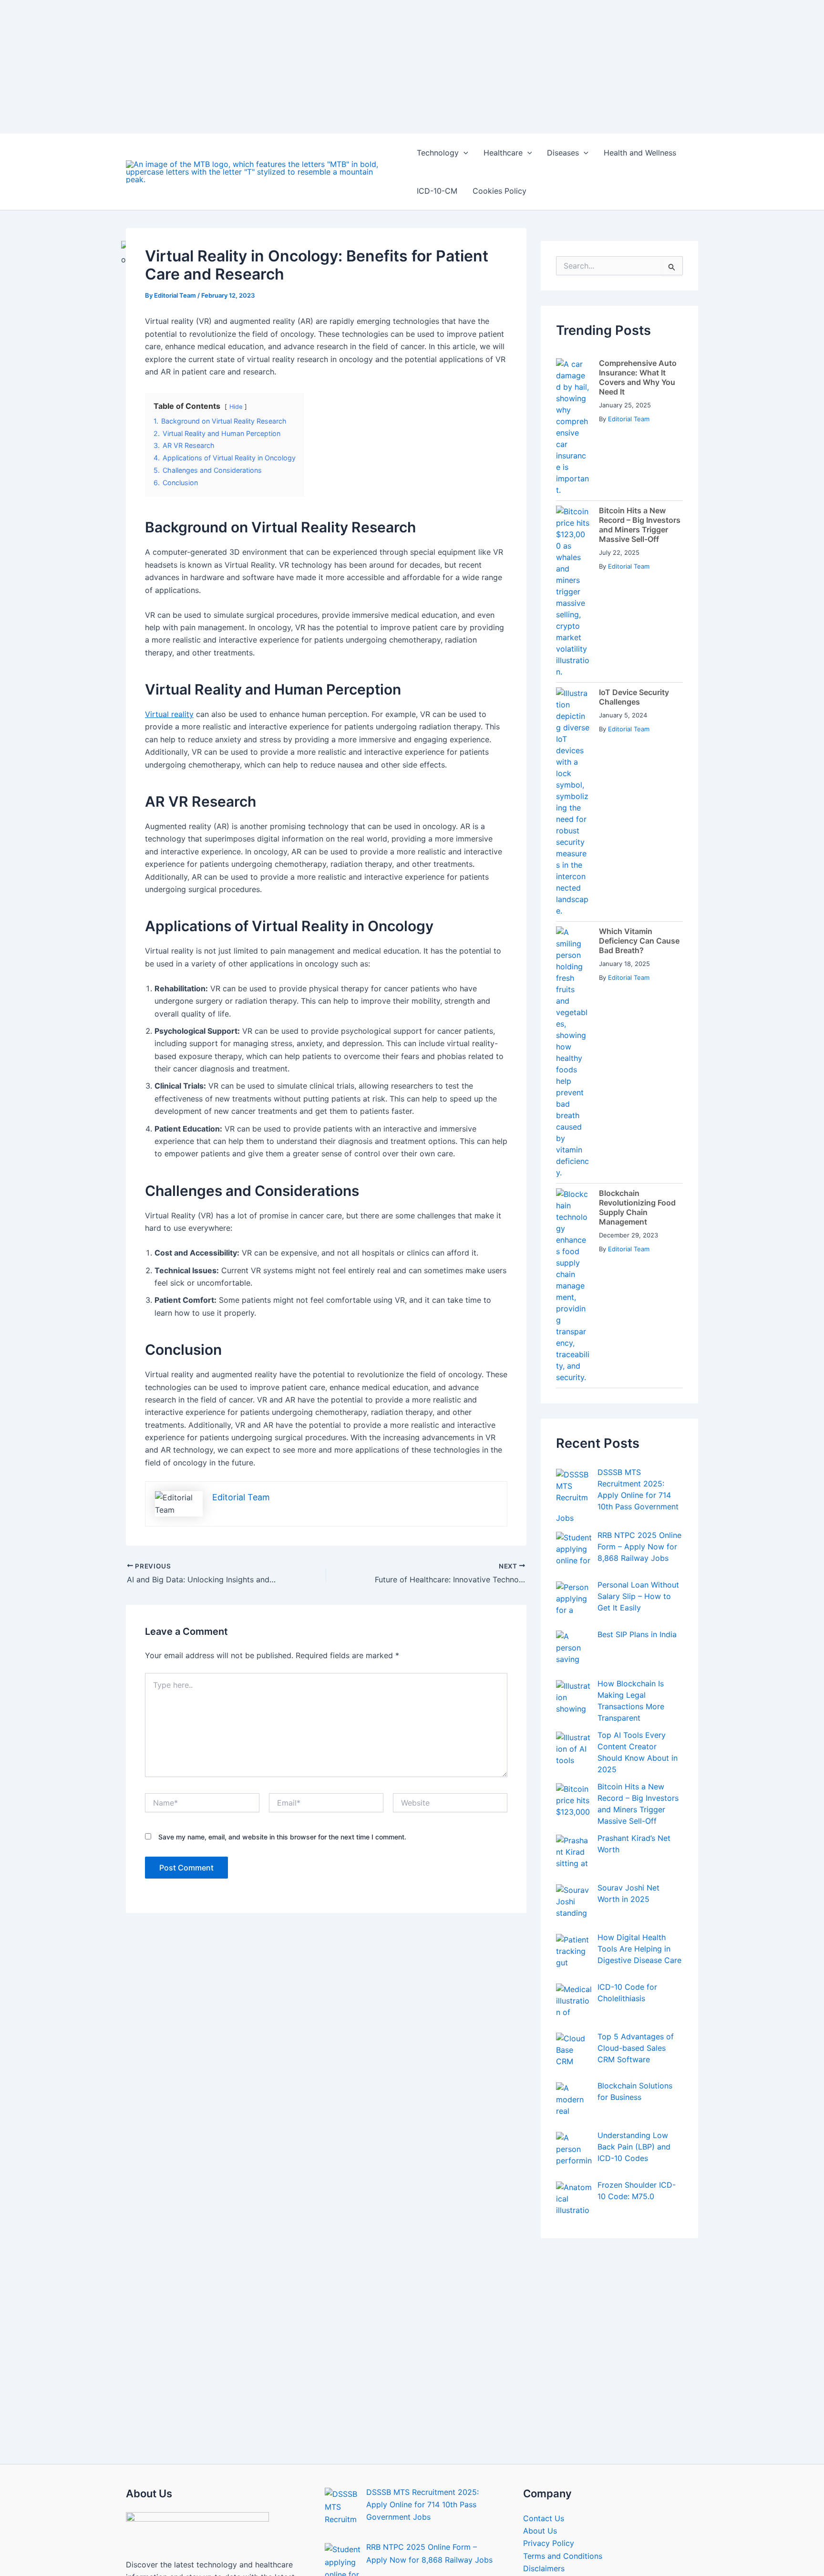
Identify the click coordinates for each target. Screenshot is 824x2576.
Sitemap (538, 2435)
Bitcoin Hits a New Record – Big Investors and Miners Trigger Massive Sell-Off (640, 379)
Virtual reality (169, 568)
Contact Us (544, 2372)
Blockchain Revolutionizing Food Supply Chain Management (637, 1061)
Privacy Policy (549, 2397)
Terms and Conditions (563, 2410)
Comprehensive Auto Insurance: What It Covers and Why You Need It (638, 231)
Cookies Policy (500, 45)
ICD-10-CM (437, 45)
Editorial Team (629, 273)
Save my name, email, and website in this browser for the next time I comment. (282, 1691)
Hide (236, 261)
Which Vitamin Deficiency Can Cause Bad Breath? (639, 795)
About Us (540, 2385)
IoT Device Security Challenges (634, 551)
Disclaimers (544, 2422)
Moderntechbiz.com (411, 2540)
